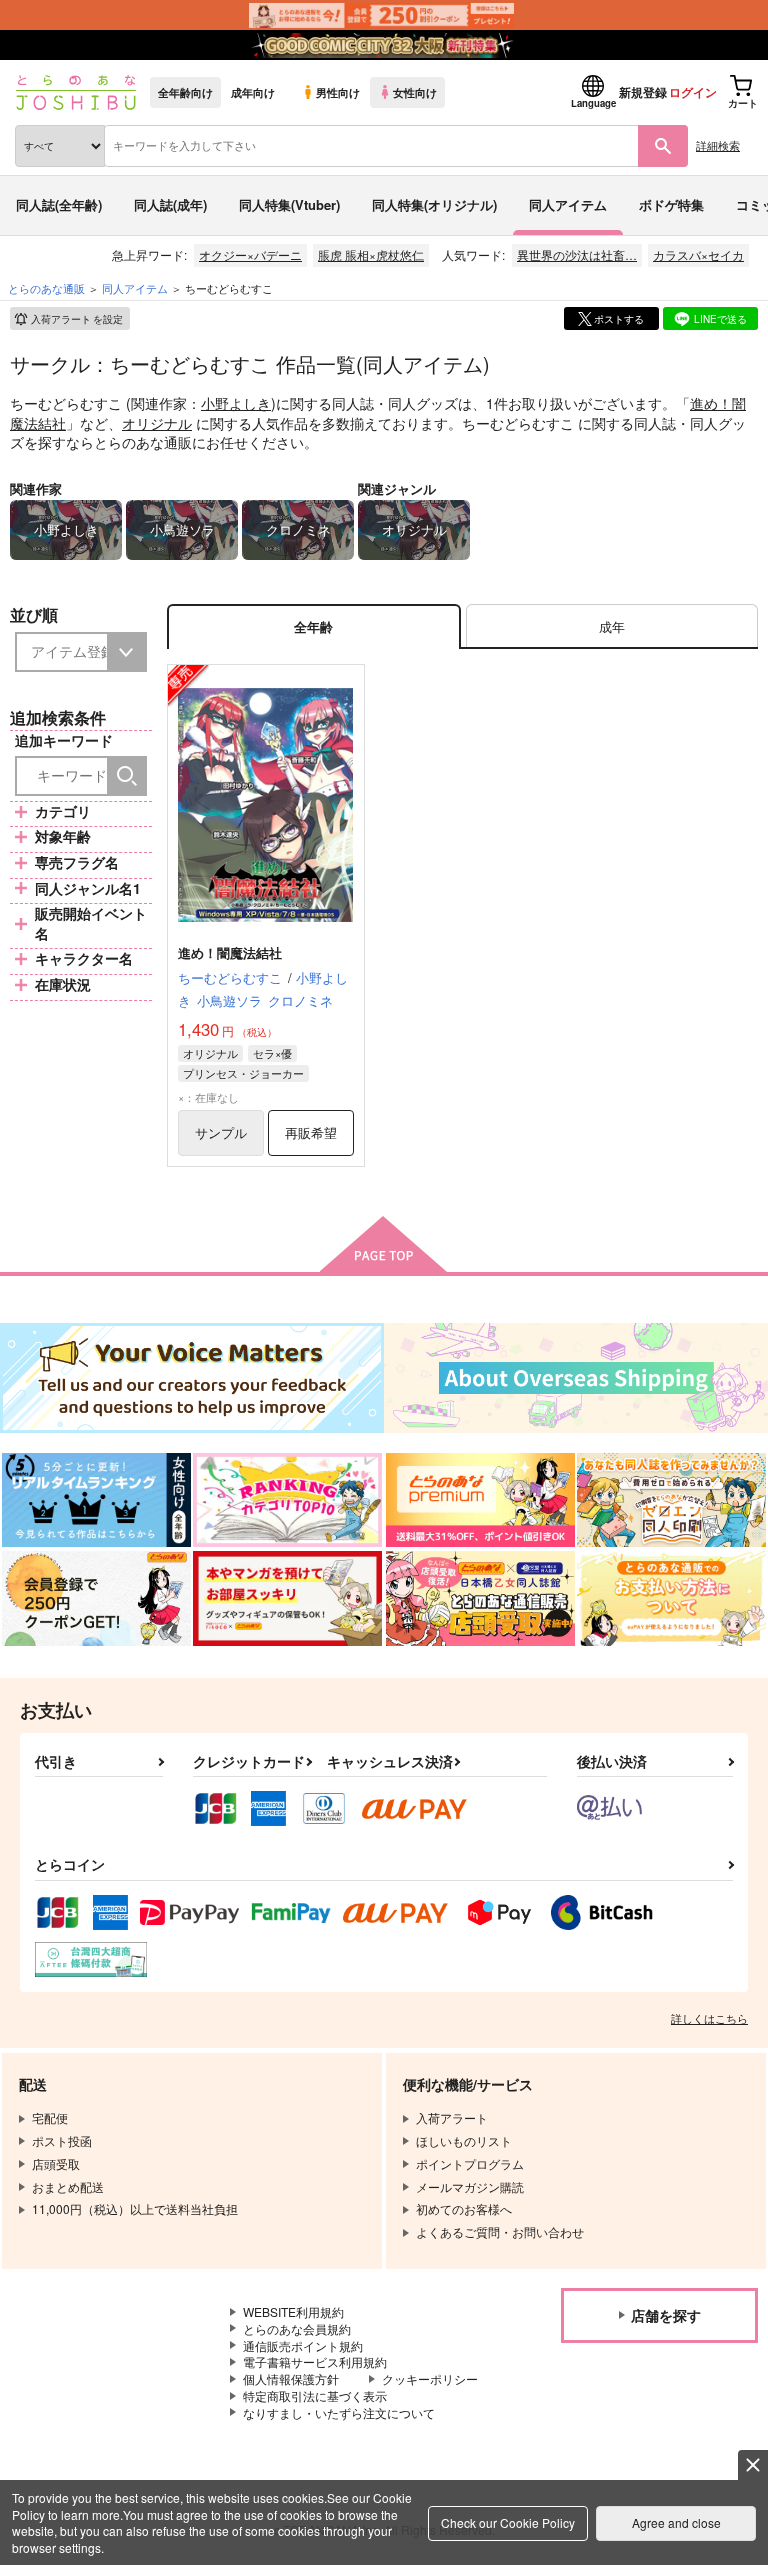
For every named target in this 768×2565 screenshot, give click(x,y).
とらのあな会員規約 (297, 2328)
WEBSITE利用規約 (293, 2311)
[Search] (127, 776)
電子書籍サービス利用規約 (315, 2361)
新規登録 (643, 92)
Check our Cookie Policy (508, 2522)
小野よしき (236, 403)
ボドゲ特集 (671, 204)
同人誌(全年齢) (59, 204)
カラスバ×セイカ (698, 254)
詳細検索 (718, 145)
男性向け (338, 92)
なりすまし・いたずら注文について (339, 2412)
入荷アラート (77, 319)
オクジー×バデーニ (250, 254)
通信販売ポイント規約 (303, 2345)
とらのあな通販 (46, 288)
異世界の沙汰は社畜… (577, 254)
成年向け (253, 92)
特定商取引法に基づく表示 (315, 2395)
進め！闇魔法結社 (230, 952)
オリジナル (157, 423)
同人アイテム (568, 204)
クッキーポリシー (430, 2378)
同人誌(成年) (170, 204)
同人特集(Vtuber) (289, 204)
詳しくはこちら (709, 2018)
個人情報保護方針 (291, 2378)
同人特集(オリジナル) (434, 204)
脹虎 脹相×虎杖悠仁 (371, 254)
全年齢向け (185, 92)
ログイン (693, 92)
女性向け (415, 92)
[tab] (612, 626)
